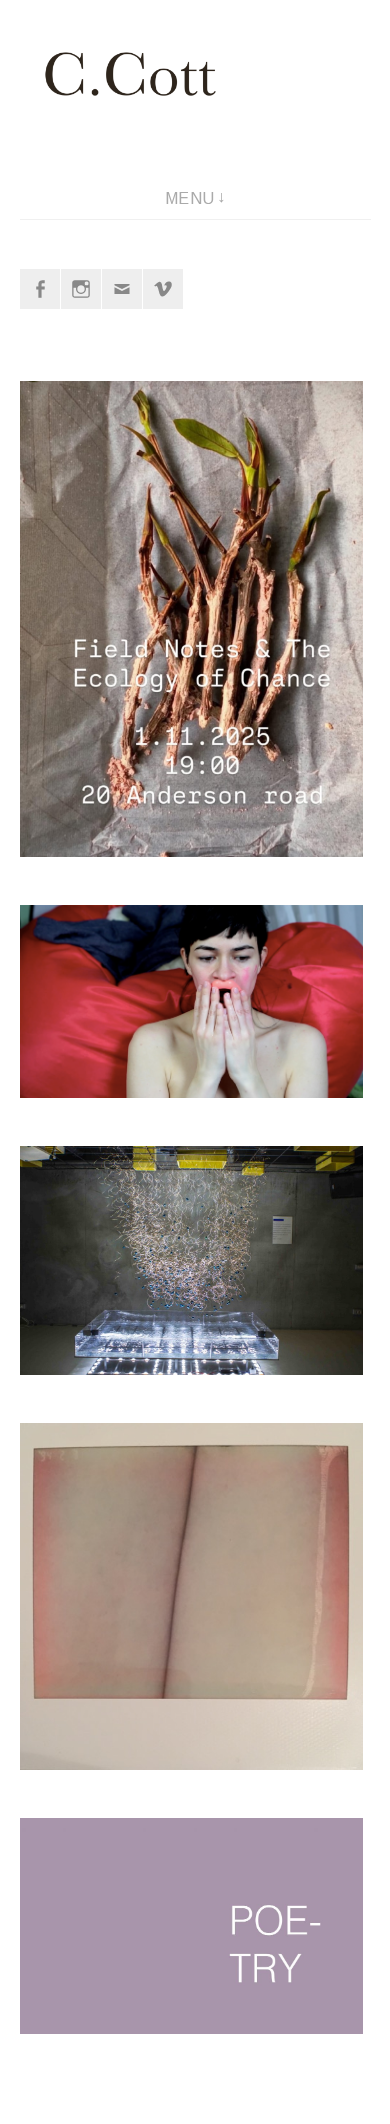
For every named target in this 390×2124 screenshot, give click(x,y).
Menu (190, 198)
